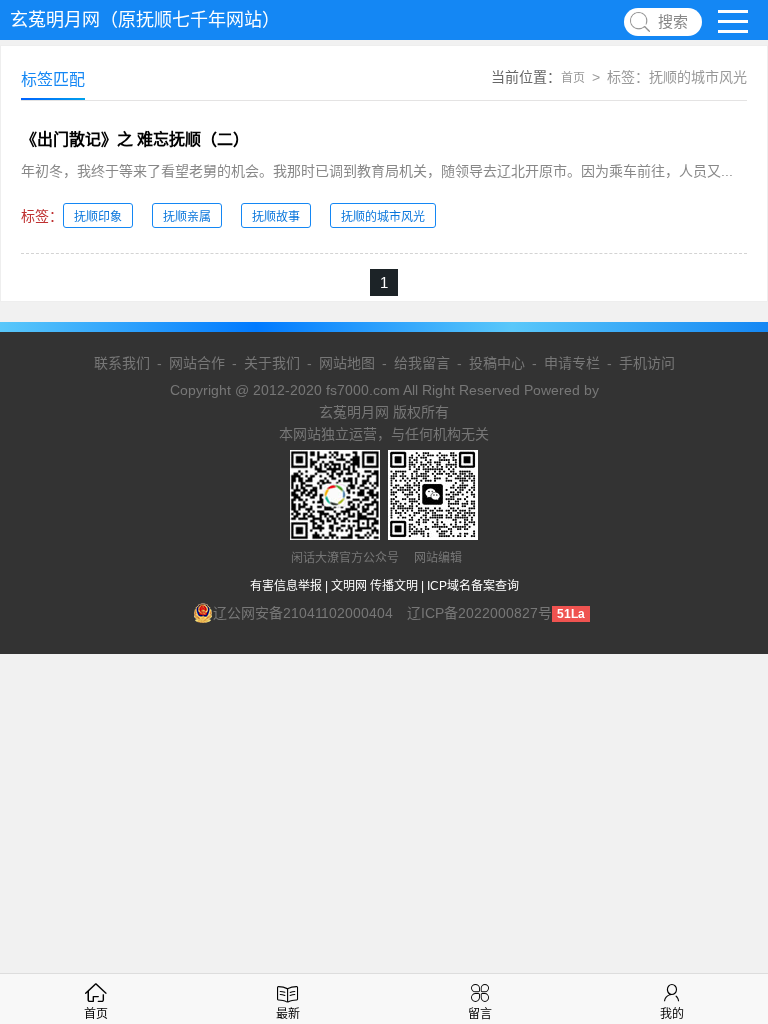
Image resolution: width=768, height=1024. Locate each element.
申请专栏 (572, 363)
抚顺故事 (276, 217)
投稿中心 (497, 363)
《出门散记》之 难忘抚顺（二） (135, 139)
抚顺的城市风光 (383, 217)
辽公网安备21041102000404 (303, 613)
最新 (288, 1014)
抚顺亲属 (187, 217)
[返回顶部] (727, 901)
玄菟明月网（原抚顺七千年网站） (145, 20)
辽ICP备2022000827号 (479, 613)
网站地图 (347, 363)
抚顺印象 (98, 217)
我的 (672, 1014)
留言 (480, 1014)
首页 (573, 78)
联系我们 (122, 363)
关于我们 (272, 363)
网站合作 (197, 363)
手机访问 (647, 363)
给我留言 (422, 363)
